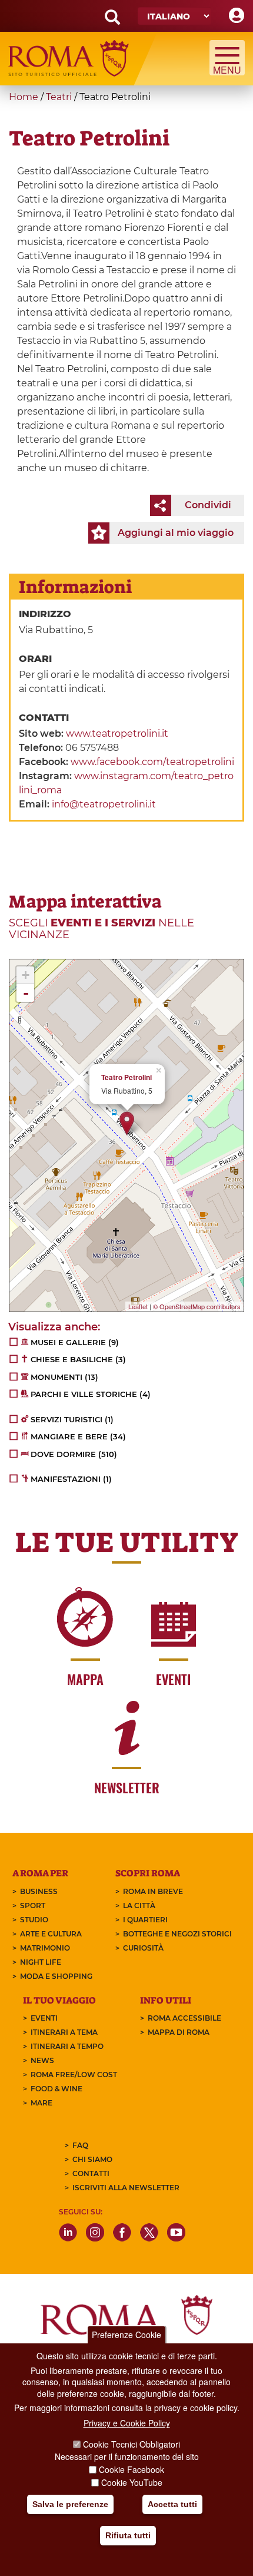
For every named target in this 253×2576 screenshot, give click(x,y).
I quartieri (145, 1920)
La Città (139, 1905)
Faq (80, 2145)
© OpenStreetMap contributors (197, 1306)
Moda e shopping (56, 1976)
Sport (33, 1905)
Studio (34, 1920)
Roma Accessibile (184, 2018)
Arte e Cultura (51, 1934)
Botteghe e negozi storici (177, 1934)
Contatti (91, 2173)
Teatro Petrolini (126, 1077)
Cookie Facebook (132, 2469)
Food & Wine (56, 2089)
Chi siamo (92, 2159)
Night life (41, 1962)
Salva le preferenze (70, 2504)
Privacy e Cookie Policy (127, 2423)
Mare (41, 2103)
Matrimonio (45, 1948)
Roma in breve (153, 1891)
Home (24, 97)
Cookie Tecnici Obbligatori (132, 2444)
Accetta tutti (172, 2504)
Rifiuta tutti (128, 2535)
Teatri (59, 97)
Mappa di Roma (179, 2032)
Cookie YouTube (132, 2482)
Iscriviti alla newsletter (126, 2188)
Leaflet (138, 1306)
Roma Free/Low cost (74, 2075)
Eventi (44, 2018)
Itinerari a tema (64, 2032)
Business (39, 1891)
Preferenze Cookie (126, 2335)
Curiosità (143, 1948)
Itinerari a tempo (67, 2046)
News (42, 2060)
